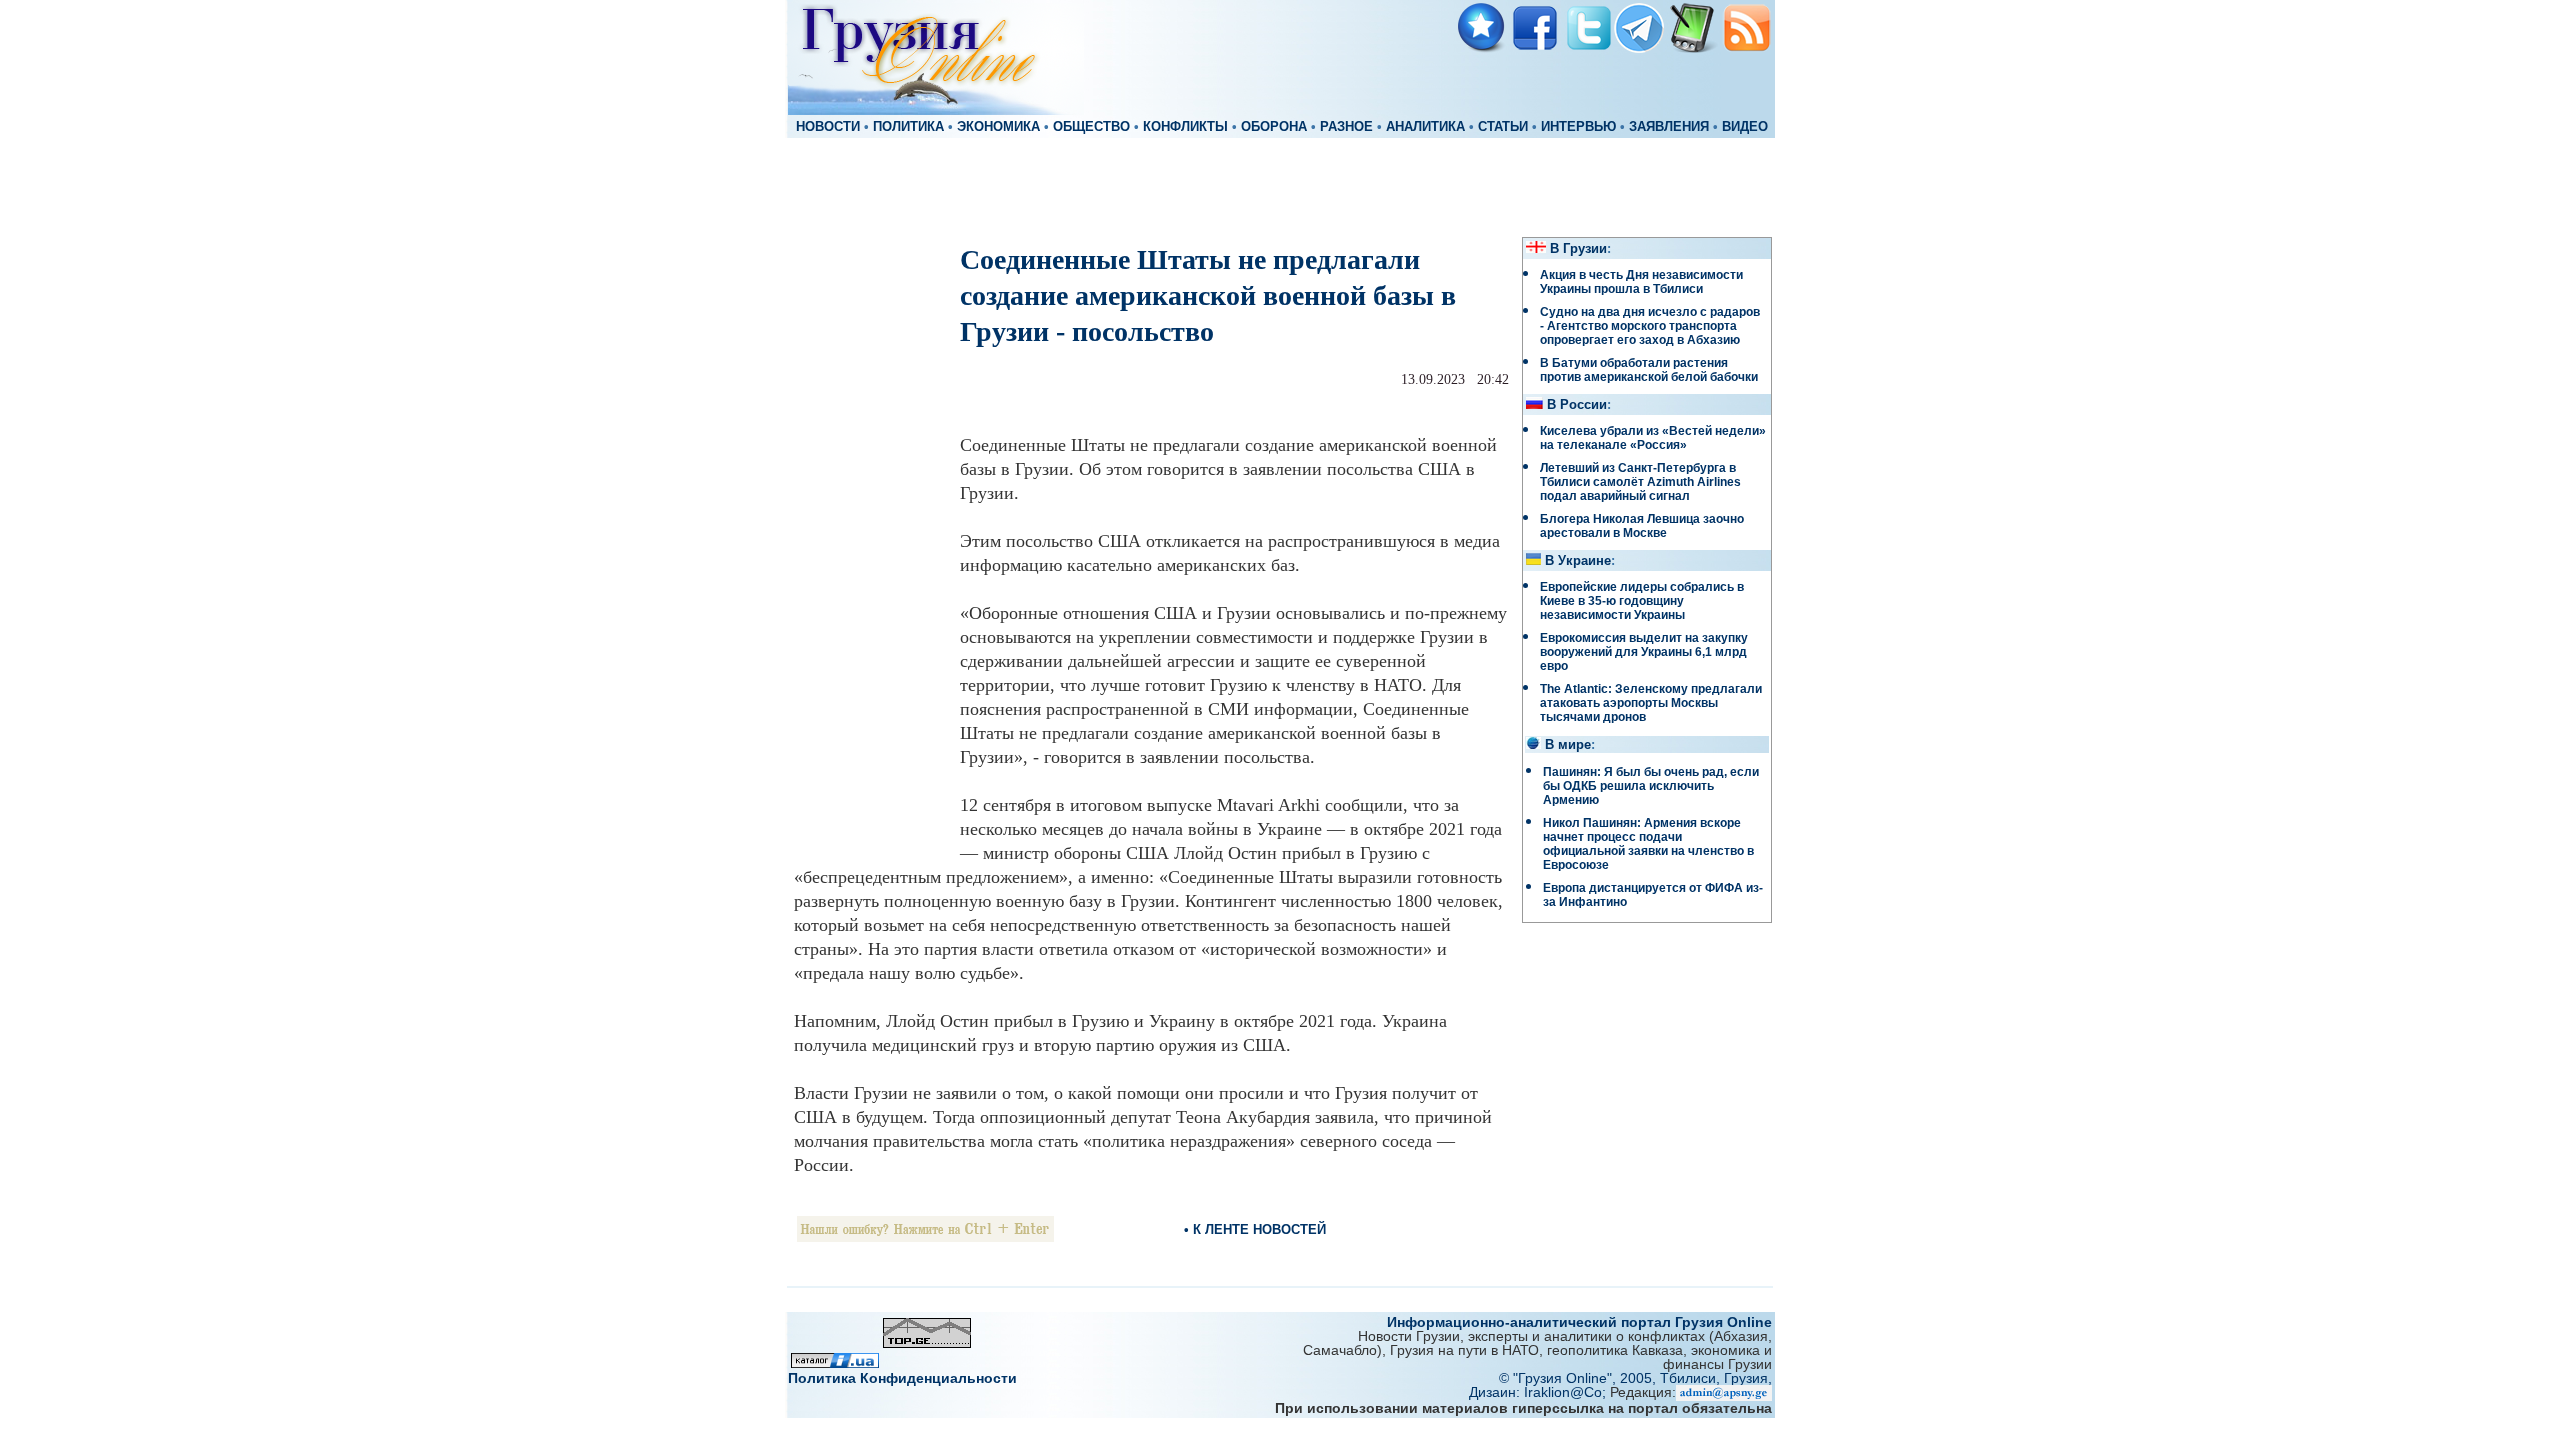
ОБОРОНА (1274, 127)
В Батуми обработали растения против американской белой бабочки (1649, 370)
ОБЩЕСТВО (1091, 127)
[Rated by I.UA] (835, 1362)
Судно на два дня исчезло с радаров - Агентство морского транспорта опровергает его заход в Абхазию (1650, 326)
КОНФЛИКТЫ (1185, 127)
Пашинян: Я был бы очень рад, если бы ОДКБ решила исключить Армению (1651, 786)
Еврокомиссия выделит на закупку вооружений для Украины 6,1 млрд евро (1644, 652)
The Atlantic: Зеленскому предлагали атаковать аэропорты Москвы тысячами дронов (1651, 703)
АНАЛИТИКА (1425, 127)
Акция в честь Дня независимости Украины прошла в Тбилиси (1641, 282)
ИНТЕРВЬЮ (1578, 127)
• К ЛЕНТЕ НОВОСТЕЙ (1255, 1229)
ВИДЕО (1745, 127)
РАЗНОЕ (1346, 127)
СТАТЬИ (1503, 127)
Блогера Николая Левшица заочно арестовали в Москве (1642, 526)
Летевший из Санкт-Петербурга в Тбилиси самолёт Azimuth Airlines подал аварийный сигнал (1640, 482)
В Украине (1578, 561)
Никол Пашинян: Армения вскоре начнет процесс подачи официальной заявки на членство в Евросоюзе (1648, 844)
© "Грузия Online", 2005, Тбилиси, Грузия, (1635, 1378)
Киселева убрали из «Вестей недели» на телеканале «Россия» (1653, 438)
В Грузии (1578, 249)
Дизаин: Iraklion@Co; (1539, 1392)
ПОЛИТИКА (908, 127)
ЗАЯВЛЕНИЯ (1669, 127)
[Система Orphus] (925, 1236)
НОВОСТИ (828, 127)
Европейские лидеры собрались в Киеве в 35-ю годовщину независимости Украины (1642, 601)
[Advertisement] (1280, 186)
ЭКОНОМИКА (998, 127)
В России (1577, 405)
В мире (1568, 745)
